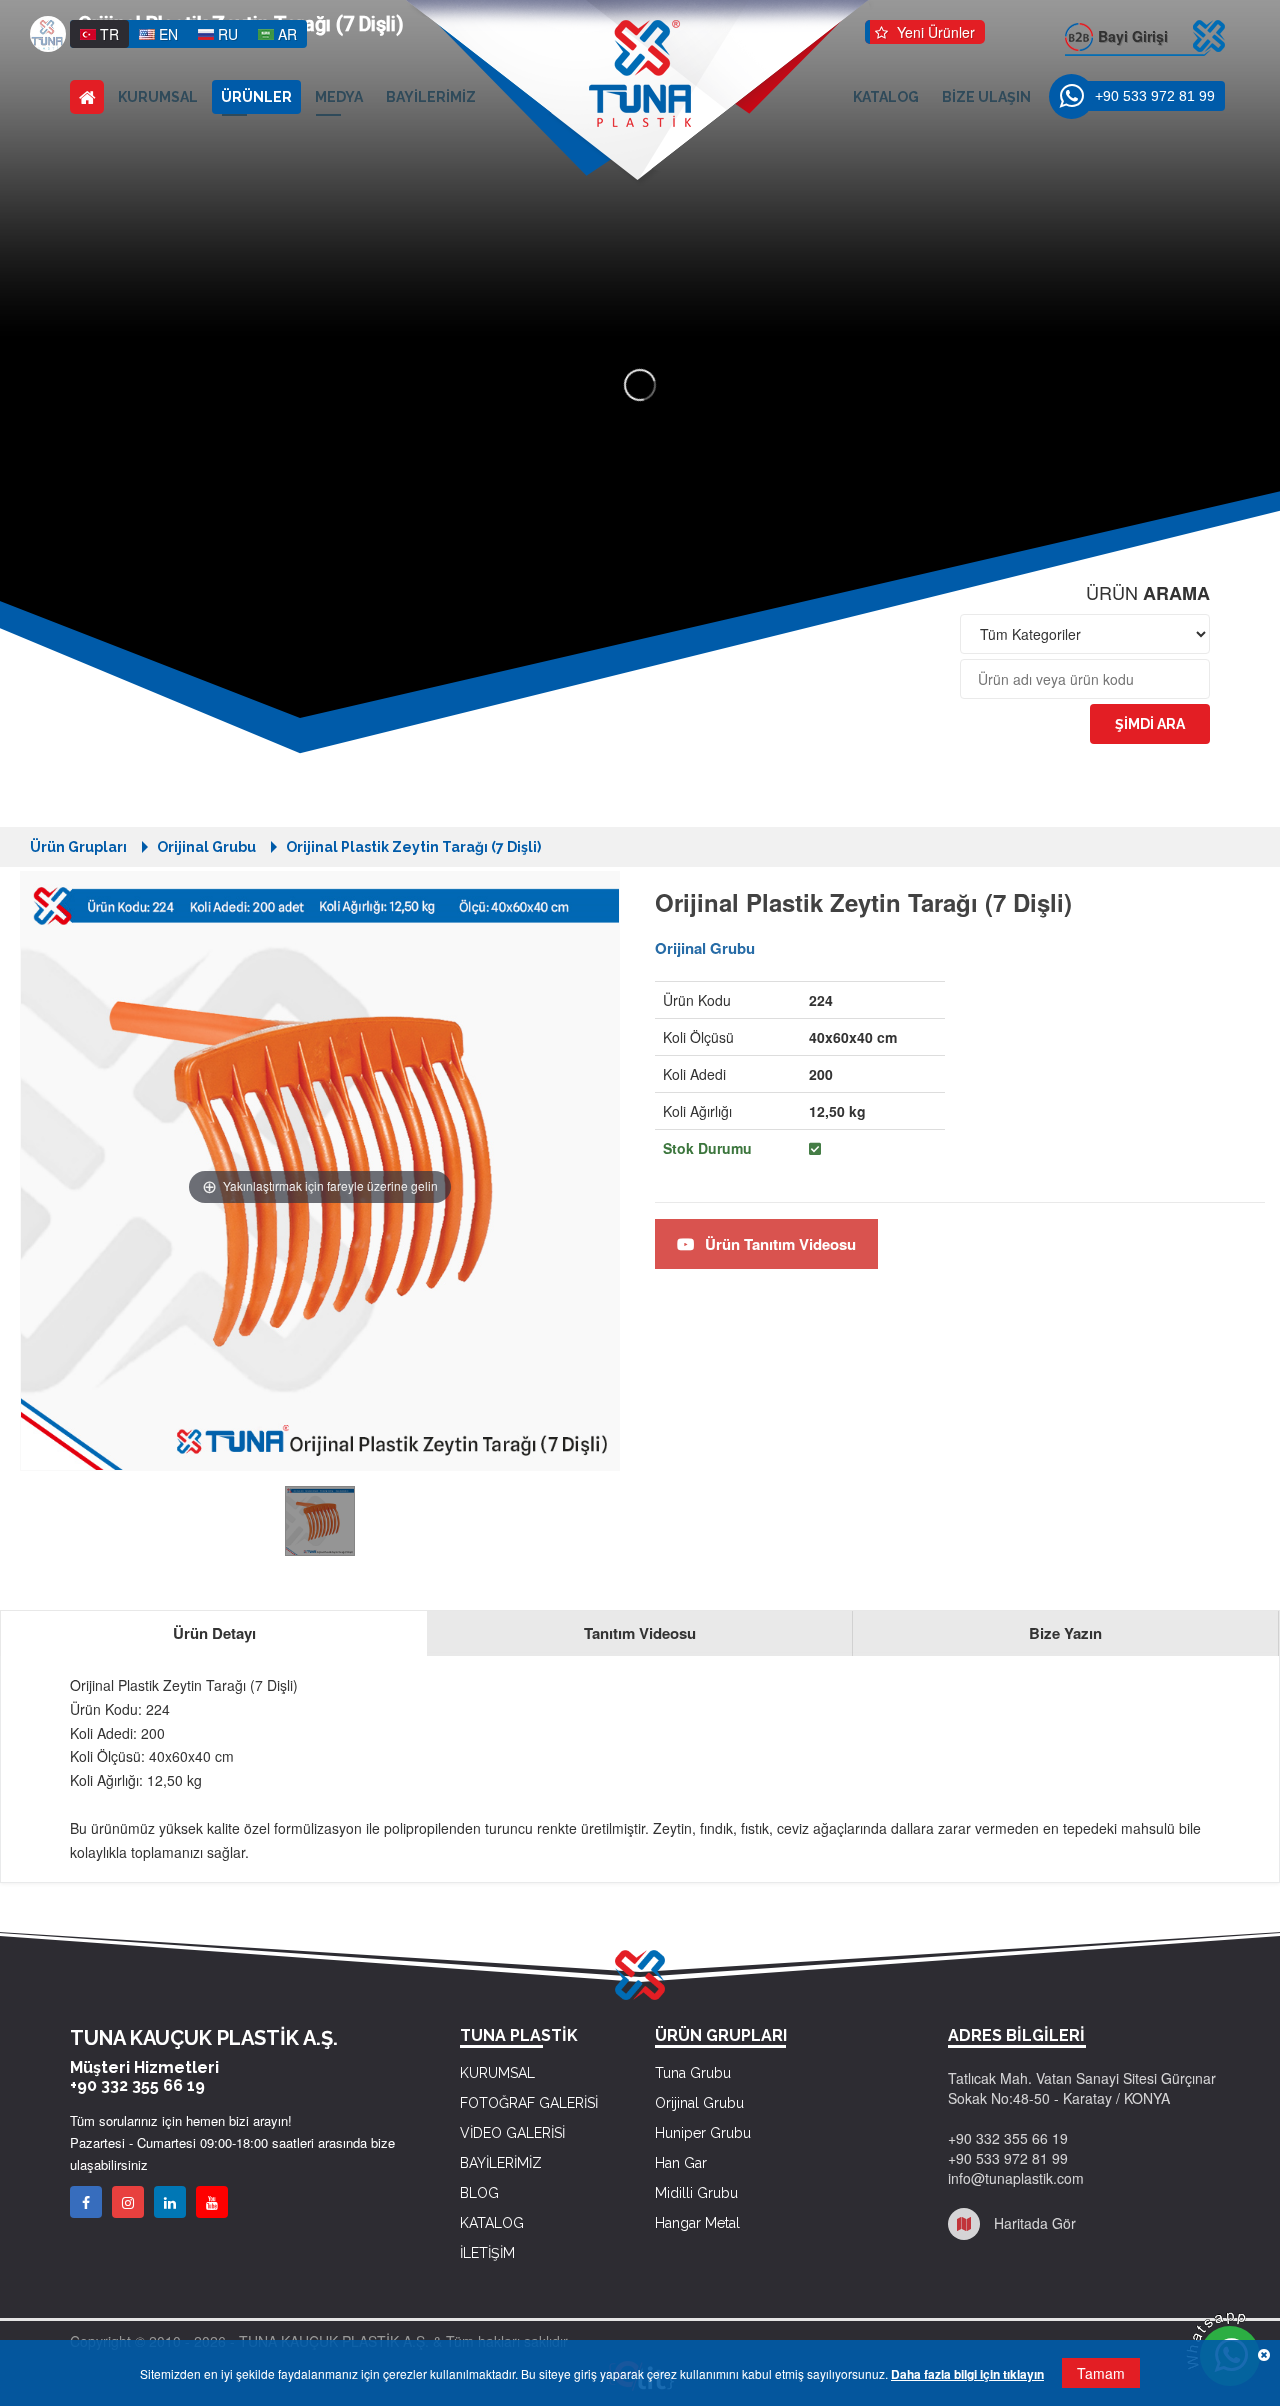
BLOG (479, 2193)
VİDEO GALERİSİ (512, 2133)
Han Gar (681, 2163)
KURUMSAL (158, 97)
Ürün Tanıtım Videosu (778, 1244)
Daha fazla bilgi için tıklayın (967, 2374)
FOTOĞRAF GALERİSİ (529, 2103)
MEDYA (339, 97)
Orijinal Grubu (206, 847)
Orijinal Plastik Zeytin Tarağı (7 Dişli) (413, 847)
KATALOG (886, 97)
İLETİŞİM (487, 2253)
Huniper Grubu (703, 2133)
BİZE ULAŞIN (986, 97)
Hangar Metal (697, 2223)
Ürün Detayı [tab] (214, 1633)
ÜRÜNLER (256, 97)
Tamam (1101, 2373)
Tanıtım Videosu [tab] (640, 1633)
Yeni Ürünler (934, 32)
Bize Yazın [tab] (1065, 1633)
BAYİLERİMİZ (431, 97)
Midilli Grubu (696, 2193)
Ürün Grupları (78, 847)
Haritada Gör (1033, 2223)
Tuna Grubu (693, 2073)
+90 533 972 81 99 (1155, 96)
